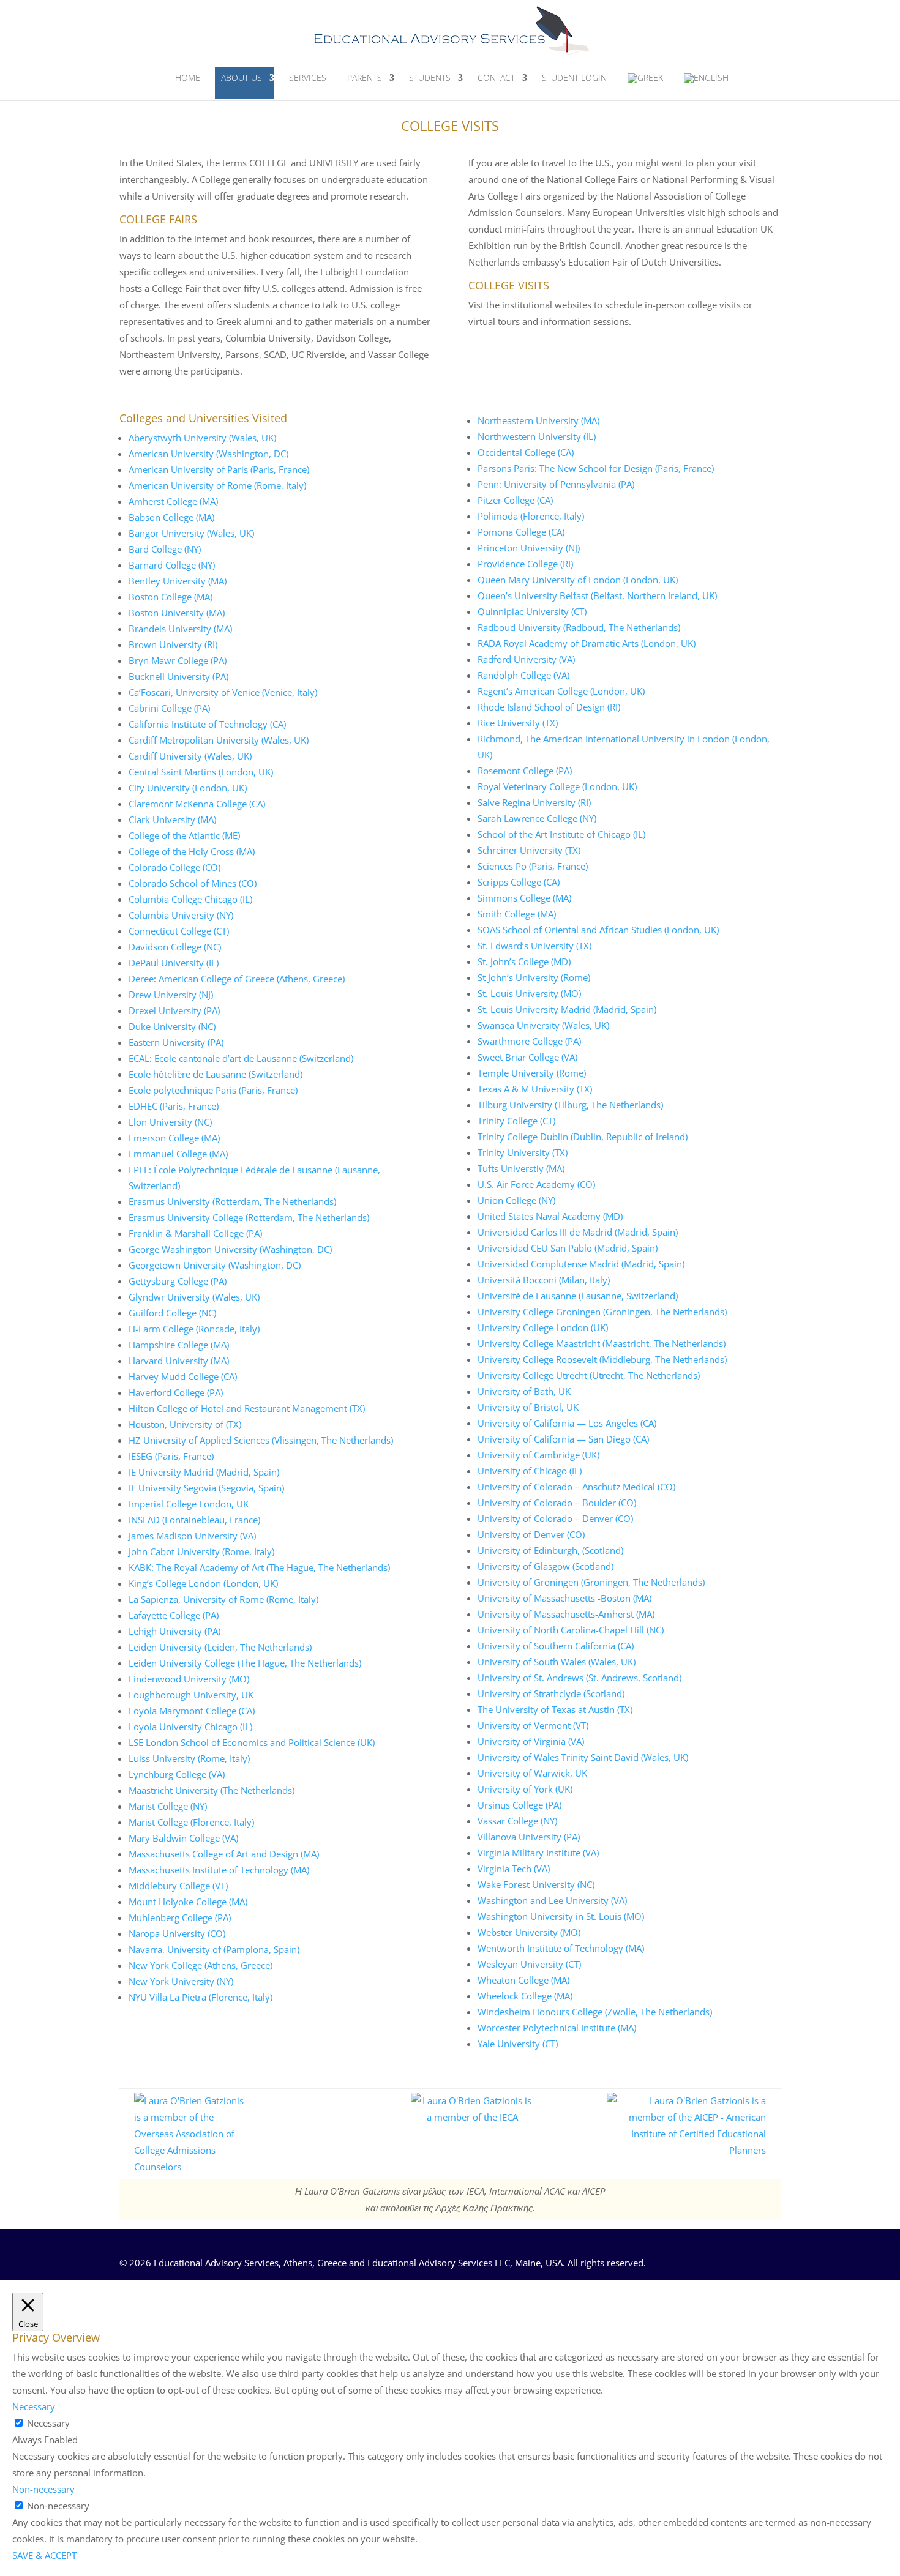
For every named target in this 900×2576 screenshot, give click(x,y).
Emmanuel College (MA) (178, 1154)
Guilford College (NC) (172, 1313)
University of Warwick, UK (532, 1773)
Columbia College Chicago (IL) (190, 899)
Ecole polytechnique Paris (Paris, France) (213, 1090)
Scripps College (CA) (519, 882)
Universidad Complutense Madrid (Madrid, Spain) (581, 1264)
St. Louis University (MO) (529, 993)
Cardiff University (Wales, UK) (190, 756)
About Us (242, 77)
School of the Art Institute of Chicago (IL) (561, 834)
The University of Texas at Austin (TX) (555, 1709)
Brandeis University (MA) (180, 629)
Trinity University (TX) (523, 1152)
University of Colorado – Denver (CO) (555, 1518)
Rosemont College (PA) (525, 771)
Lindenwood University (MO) (189, 1679)
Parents (365, 77)
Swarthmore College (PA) (529, 1041)
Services (308, 77)
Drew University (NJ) (171, 995)
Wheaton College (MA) (523, 1980)
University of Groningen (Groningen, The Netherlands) (591, 1582)
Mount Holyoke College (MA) (188, 1902)
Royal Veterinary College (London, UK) (557, 786)
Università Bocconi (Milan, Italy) (544, 1280)
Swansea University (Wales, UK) (543, 1025)
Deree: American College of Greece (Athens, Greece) (237, 979)
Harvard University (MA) (179, 1361)
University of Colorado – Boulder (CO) (557, 1503)
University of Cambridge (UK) (538, 1455)
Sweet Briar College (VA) (527, 1057)
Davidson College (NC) (175, 947)
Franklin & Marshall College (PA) (195, 1233)
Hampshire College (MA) (179, 1345)
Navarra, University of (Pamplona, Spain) (214, 1949)
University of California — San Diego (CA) (563, 1439)
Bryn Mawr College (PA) (178, 660)
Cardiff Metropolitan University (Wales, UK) (219, 740)
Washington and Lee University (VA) (552, 1900)
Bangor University (167, 533)
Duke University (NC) (172, 1026)
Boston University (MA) (177, 613)
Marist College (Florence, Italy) (191, 1822)
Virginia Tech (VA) (514, 1869)
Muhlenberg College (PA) (180, 1917)
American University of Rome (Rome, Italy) (217, 485)
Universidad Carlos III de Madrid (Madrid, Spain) (578, 1232)
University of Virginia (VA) (531, 1741)
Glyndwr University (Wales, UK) (194, 1297)
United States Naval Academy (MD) (550, 1216)
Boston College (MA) (171, 597)
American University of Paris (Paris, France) (219, 469)
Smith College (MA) (517, 914)
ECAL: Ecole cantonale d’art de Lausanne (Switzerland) (241, 1058)
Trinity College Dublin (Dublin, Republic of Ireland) (583, 1137)
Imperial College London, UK (189, 1504)
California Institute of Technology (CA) (207, 724)
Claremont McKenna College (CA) (197, 804)
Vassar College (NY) (517, 1821)
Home (188, 77)
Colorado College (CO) (174, 867)
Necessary (48, 2423)
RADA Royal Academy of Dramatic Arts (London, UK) (587, 643)
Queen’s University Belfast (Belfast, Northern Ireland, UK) (597, 595)
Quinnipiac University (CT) (532, 611)
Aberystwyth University (178, 438)
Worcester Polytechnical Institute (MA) (557, 2028)
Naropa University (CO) (177, 1933)
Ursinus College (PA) (519, 1805)
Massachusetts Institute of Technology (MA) (219, 1870)
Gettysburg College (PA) (178, 1281)
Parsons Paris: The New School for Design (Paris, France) (596, 468)
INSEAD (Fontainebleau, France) (194, 1520)
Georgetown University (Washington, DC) (215, 1265)
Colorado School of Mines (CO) (193, 883)
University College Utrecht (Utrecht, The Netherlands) (589, 1375)
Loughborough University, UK (191, 1695)
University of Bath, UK (524, 1391)
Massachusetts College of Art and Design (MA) (224, 1854)
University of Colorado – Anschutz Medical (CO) (576, 1487)
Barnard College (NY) (172, 565)
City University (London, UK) (188, 788)
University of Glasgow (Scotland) (546, 1566)
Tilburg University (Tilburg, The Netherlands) (570, 1105)
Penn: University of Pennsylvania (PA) (556, 484)
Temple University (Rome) (532, 1073)
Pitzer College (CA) (515, 500)
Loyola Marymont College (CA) (192, 1711)
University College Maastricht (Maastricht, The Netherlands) (602, 1343)
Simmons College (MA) (524, 898)
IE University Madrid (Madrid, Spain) (204, 1472)
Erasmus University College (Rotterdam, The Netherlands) (249, 1217)
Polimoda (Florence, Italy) (531, 516)
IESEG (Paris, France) (171, 1456)
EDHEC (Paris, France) (174, 1106)
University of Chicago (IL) (530, 1471)
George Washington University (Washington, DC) (230, 1249)
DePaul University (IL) (174, 963)
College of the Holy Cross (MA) (192, 851)
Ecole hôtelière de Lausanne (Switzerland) (216, 1074)
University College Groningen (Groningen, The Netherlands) (602, 1312)
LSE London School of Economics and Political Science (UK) (252, 1742)
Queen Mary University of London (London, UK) (578, 580)
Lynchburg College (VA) (177, 1774)
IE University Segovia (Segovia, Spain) (206, 1488)
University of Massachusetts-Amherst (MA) (566, 1614)
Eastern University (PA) (176, 1042)
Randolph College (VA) (523, 675)
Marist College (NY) (168, 1806)
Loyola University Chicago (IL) (190, 1727)
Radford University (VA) (526, 659)
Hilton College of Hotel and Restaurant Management (238, 1408)
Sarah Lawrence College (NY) (537, 818)
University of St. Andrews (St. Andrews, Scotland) (579, 1678)
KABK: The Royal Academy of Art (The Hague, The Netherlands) (259, 1567)
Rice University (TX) (518, 723)
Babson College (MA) (171, 517)
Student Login (574, 77)
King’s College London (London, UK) (203, 1583)
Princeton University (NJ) (529, 548)
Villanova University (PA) (529, 1837)
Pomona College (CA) (521, 532)
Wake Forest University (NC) (536, 1884)
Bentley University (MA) (178, 581)
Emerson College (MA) (174, 1138)
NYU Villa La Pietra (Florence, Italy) (201, 1997)
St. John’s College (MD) (524, 961)
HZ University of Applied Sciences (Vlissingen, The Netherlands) (261, 1440)
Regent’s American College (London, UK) (561, 691)
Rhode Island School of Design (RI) (549, 707)
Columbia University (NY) (181, 915)
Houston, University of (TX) (185, 1424)
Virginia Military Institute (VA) (538, 1853)
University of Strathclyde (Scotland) (551, 1693)
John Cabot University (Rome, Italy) (201, 1551)
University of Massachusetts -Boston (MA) (564, 1598)
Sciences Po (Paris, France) (533, 866)
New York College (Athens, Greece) (201, 1965)
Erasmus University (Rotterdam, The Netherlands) (232, 1201)
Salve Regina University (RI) (534, 802)
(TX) (357, 1408)
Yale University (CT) (518, 2044)
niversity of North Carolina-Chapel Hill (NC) (574, 1630)
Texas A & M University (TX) (535, 1089)
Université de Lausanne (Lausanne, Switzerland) (578, 1296)
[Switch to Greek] (645, 84)
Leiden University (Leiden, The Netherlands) (220, 1647)
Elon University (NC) (170, 1122)
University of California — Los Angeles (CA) (567, 1423)
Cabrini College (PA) (169, 708)
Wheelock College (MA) (525, 1996)
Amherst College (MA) (173, 501)
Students (430, 77)
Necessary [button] (34, 2406)
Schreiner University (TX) (529, 850)
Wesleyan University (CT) (529, 1964)
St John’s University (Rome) (534, 977)
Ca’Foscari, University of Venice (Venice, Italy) (223, 692)
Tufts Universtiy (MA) (521, 1168)
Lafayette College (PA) (174, 1615)
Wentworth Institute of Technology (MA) (561, 1948)
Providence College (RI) (525, 564)
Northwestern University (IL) (537, 436)
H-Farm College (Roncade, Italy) (194, 1329)
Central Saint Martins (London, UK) (201, 772)
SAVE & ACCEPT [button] (44, 2555)
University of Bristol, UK (528, 1407)
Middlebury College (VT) (178, 1886)
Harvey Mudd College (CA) (183, 1376)
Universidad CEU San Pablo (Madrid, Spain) (568, 1248)
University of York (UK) (525, 1789)
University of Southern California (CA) (556, 1646)
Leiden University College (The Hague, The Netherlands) (245, 1663)
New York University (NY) (181, 1981)
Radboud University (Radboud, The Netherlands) (579, 627)
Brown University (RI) (173, 644)
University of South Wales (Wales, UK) (557, 1662)
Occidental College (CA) (526, 452)
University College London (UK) (543, 1327)
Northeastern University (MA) (538, 420)
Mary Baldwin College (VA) (183, 1838)
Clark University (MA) (172, 819)
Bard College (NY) (165, 549)
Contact (496, 77)
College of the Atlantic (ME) (184, 835)
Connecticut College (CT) (179, 931)
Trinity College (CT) (516, 1121)
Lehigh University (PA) (174, 1631)
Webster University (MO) (529, 1932)
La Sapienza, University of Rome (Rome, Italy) (223, 1599)
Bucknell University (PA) (178, 676)
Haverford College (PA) (176, 1392)
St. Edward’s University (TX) (534, 946)
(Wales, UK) (251, 438)
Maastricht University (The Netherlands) (212, 1790)
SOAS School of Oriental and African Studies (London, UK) (598, 930)
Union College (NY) (516, 1200)
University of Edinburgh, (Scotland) (550, 1550)
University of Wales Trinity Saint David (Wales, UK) (583, 1757)
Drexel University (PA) (174, 1010)
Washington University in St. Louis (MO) (561, 1916)
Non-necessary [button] (43, 2489)
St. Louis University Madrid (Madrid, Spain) (567, 1009)
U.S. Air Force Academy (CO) (536, 1184)
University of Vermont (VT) (533, 1725)
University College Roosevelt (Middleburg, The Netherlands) (602, 1359)
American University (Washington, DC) (208, 454)
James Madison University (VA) (192, 1536)
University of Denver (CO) (531, 1534)
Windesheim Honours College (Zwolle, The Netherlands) (595, 2012)
